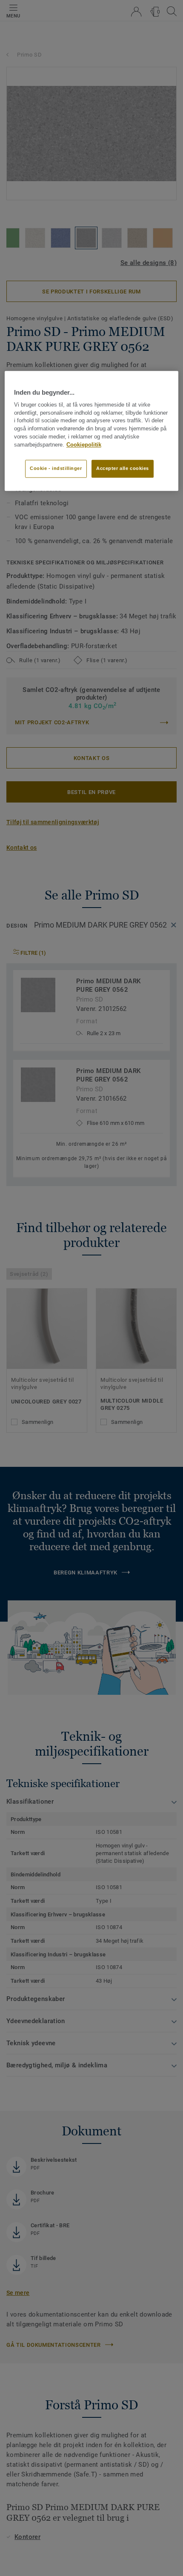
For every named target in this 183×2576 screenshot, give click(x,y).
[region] (92, 431)
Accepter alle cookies (123, 468)
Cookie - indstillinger (56, 468)
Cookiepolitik (84, 445)
